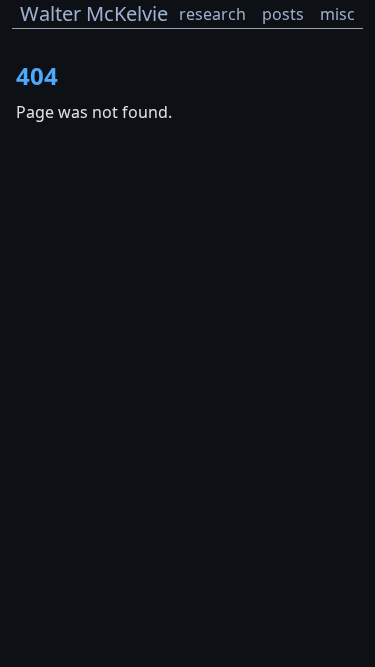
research (212, 14)
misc (337, 14)
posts (283, 14)
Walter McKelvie (94, 13)
